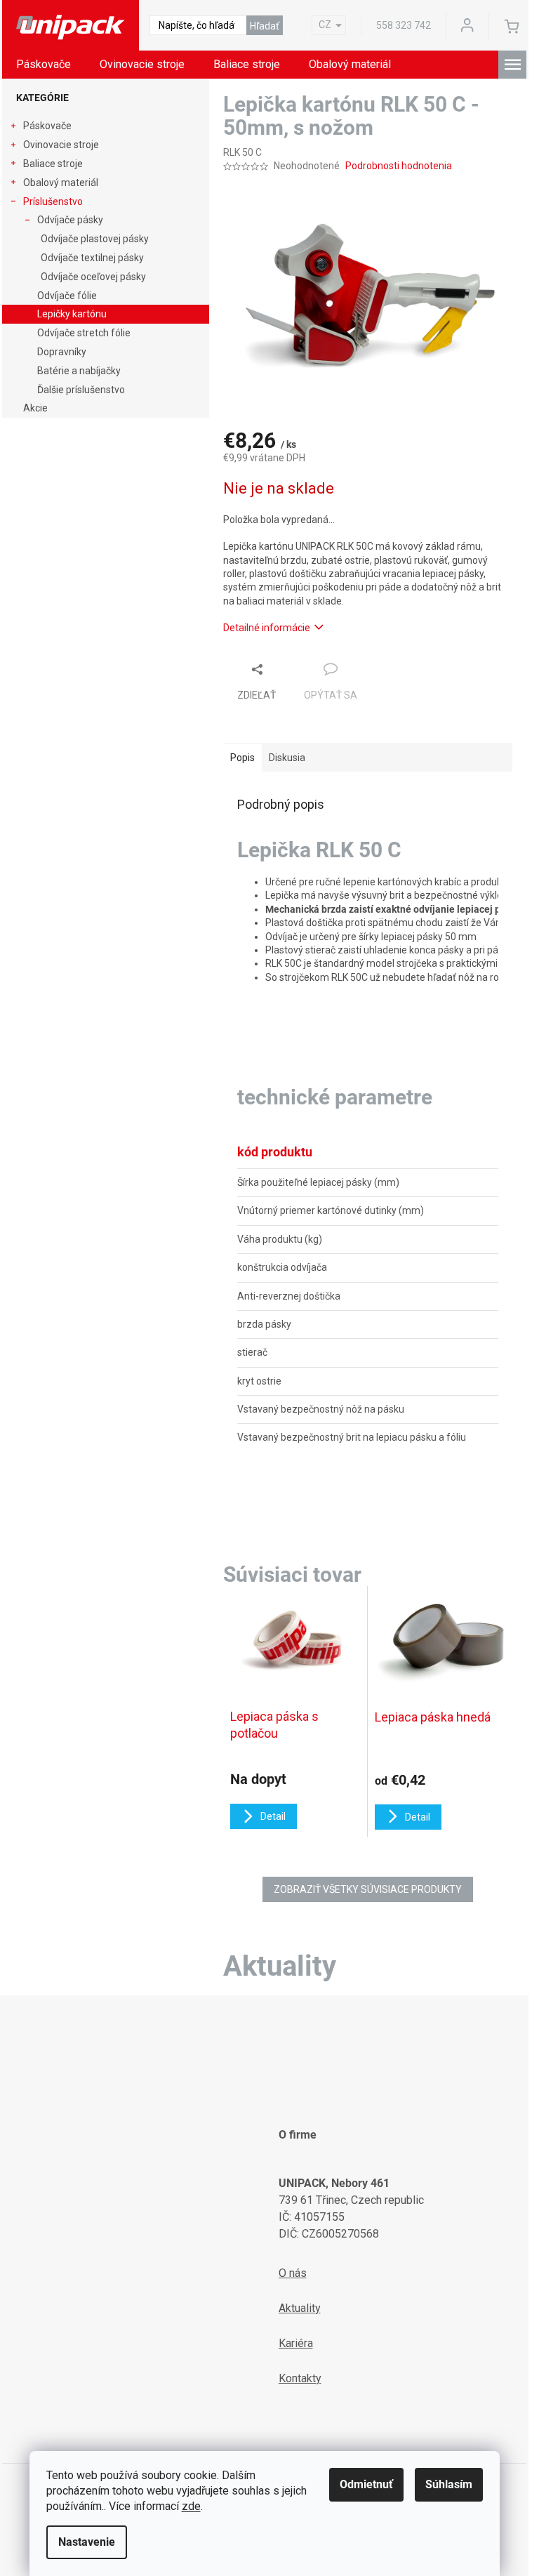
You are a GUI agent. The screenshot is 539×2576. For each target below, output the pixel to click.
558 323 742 (404, 25)
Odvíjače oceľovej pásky (93, 277)
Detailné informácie (267, 628)
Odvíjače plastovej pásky (95, 239)
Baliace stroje (53, 164)
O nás (293, 2273)
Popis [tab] (242, 758)
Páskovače (47, 126)
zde (191, 2506)
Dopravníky (62, 352)
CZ (325, 25)
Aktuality (300, 2308)
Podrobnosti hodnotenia (399, 166)
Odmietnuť (366, 2484)
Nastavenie (87, 2542)
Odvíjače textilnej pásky (92, 258)
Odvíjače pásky (70, 220)
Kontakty (300, 2378)
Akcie (35, 408)
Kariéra (296, 2343)
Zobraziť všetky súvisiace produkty (368, 1889)
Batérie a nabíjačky (79, 371)
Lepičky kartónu (72, 314)
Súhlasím (449, 2484)
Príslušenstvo (53, 202)
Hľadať (265, 26)
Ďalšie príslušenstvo (81, 390)
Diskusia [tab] (287, 758)
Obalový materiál (61, 183)
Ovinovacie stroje (61, 145)
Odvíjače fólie (67, 296)
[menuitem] (44, 65)
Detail (273, 1816)
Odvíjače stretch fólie (84, 333)
